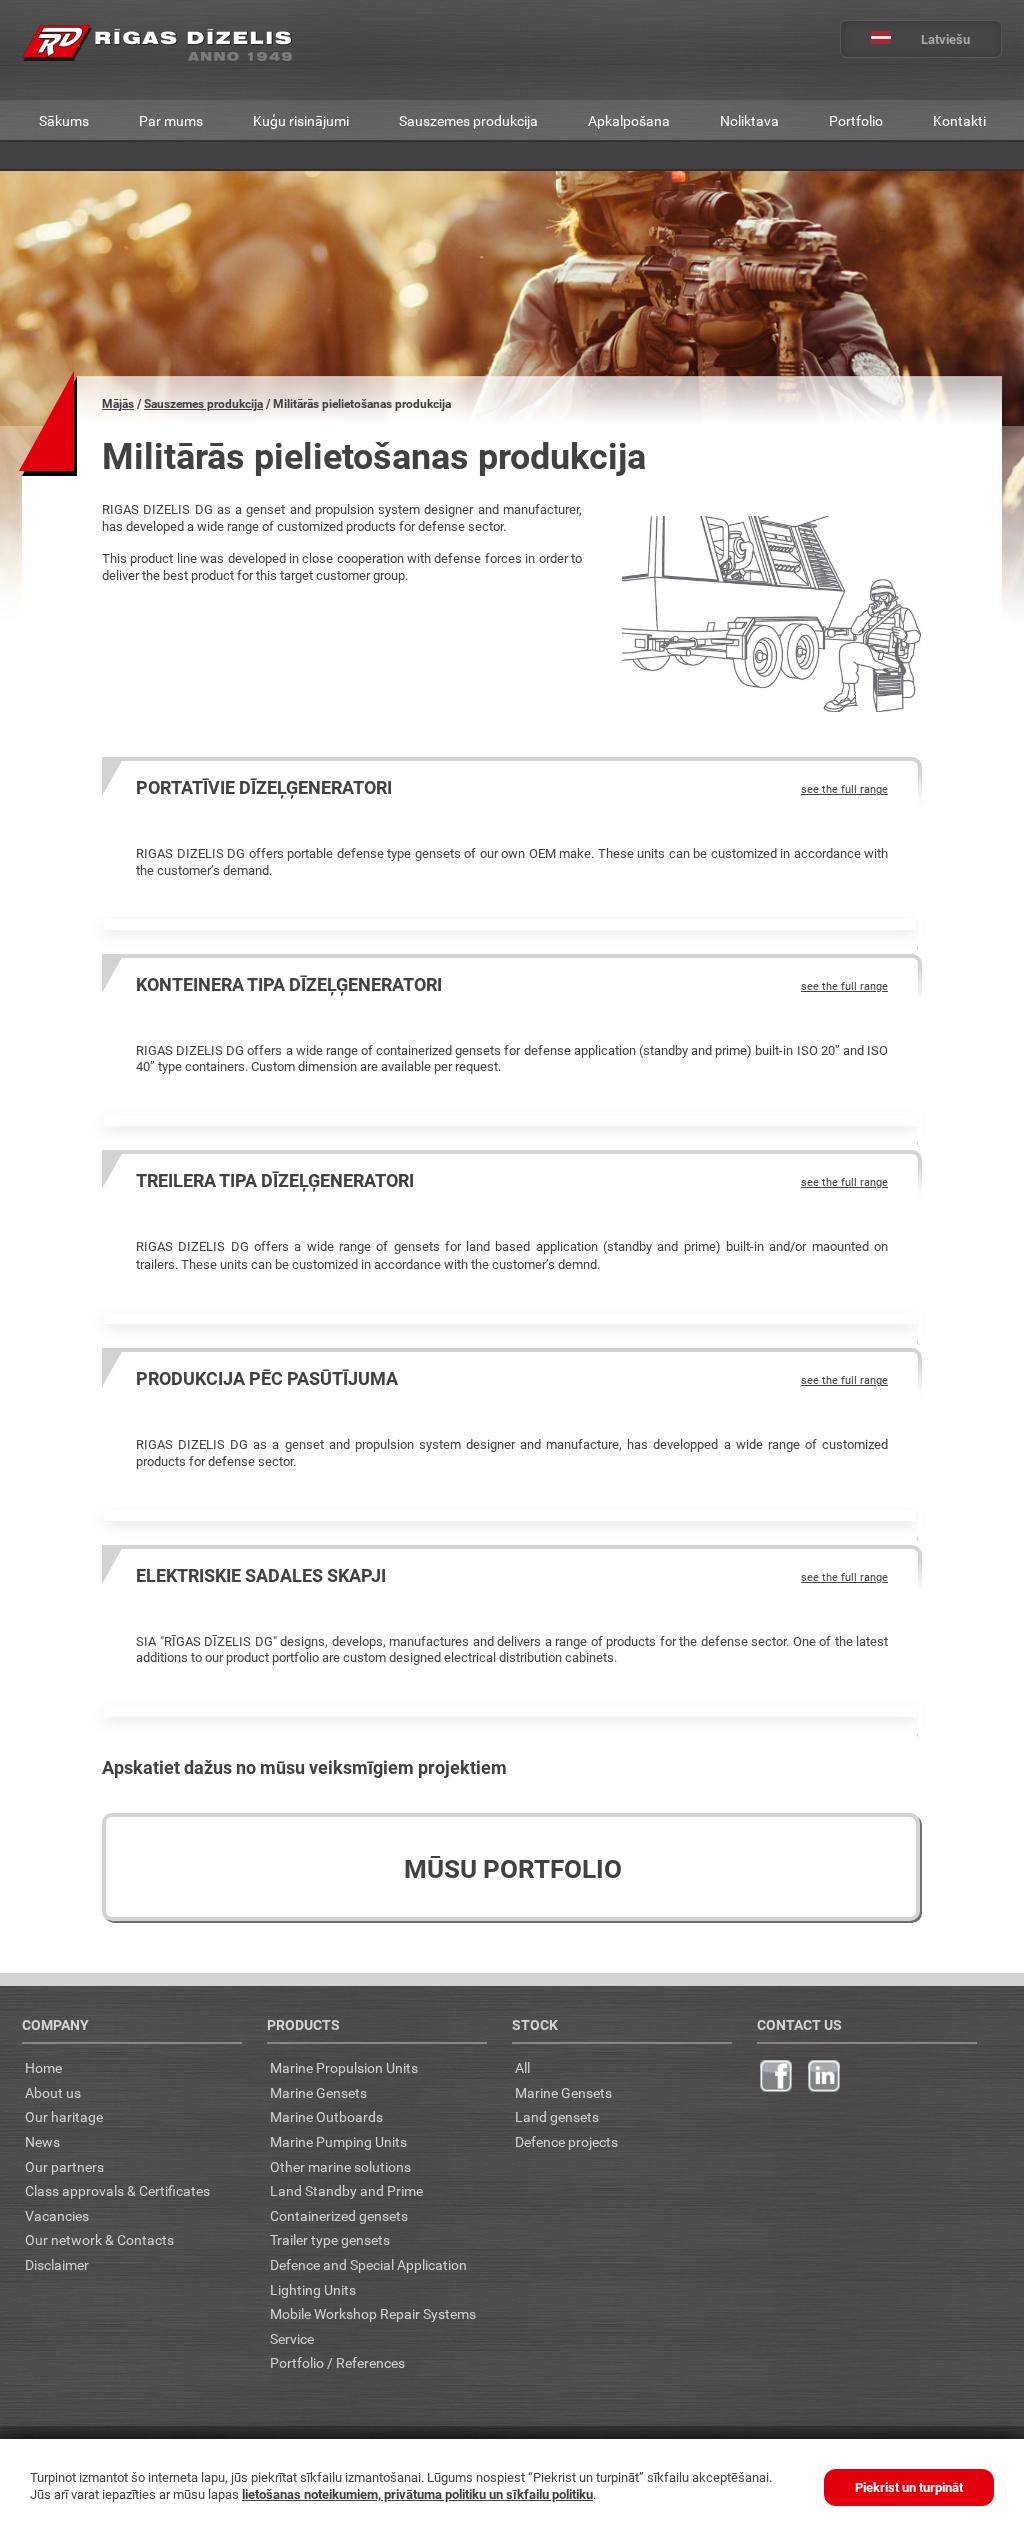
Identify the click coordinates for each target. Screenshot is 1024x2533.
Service (292, 2338)
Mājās (118, 403)
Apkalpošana (629, 120)
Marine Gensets (318, 2092)
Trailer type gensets (330, 2239)
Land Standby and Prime (346, 2190)
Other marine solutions (340, 2166)
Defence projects (566, 2141)
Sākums (64, 120)
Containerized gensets (339, 2215)
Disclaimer (57, 2264)
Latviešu (945, 39)
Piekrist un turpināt (909, 2487)
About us (53, 2092)
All (522, 2067)
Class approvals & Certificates (117, 2190)
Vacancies (57, 2215)
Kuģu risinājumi (301, 120)
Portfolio (856, 120)
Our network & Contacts (99, 2239)
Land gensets (557, 2116)
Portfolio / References (337, 2362)
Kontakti (959, 120)
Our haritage (64, 2116)
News (42, 2141)
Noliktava (749, 120)
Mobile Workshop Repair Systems (373, 2313)
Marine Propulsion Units (344, 2067)
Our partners (64, 2166)
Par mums (171, 120)
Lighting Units (313, 2289)
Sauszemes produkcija (468, 120)
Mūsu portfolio (513, 1868)
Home (43, 2067)
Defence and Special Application (368, 2264)
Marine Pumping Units (338, 2141)
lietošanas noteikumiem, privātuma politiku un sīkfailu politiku (417, 2494)
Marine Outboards (326, 2116)
